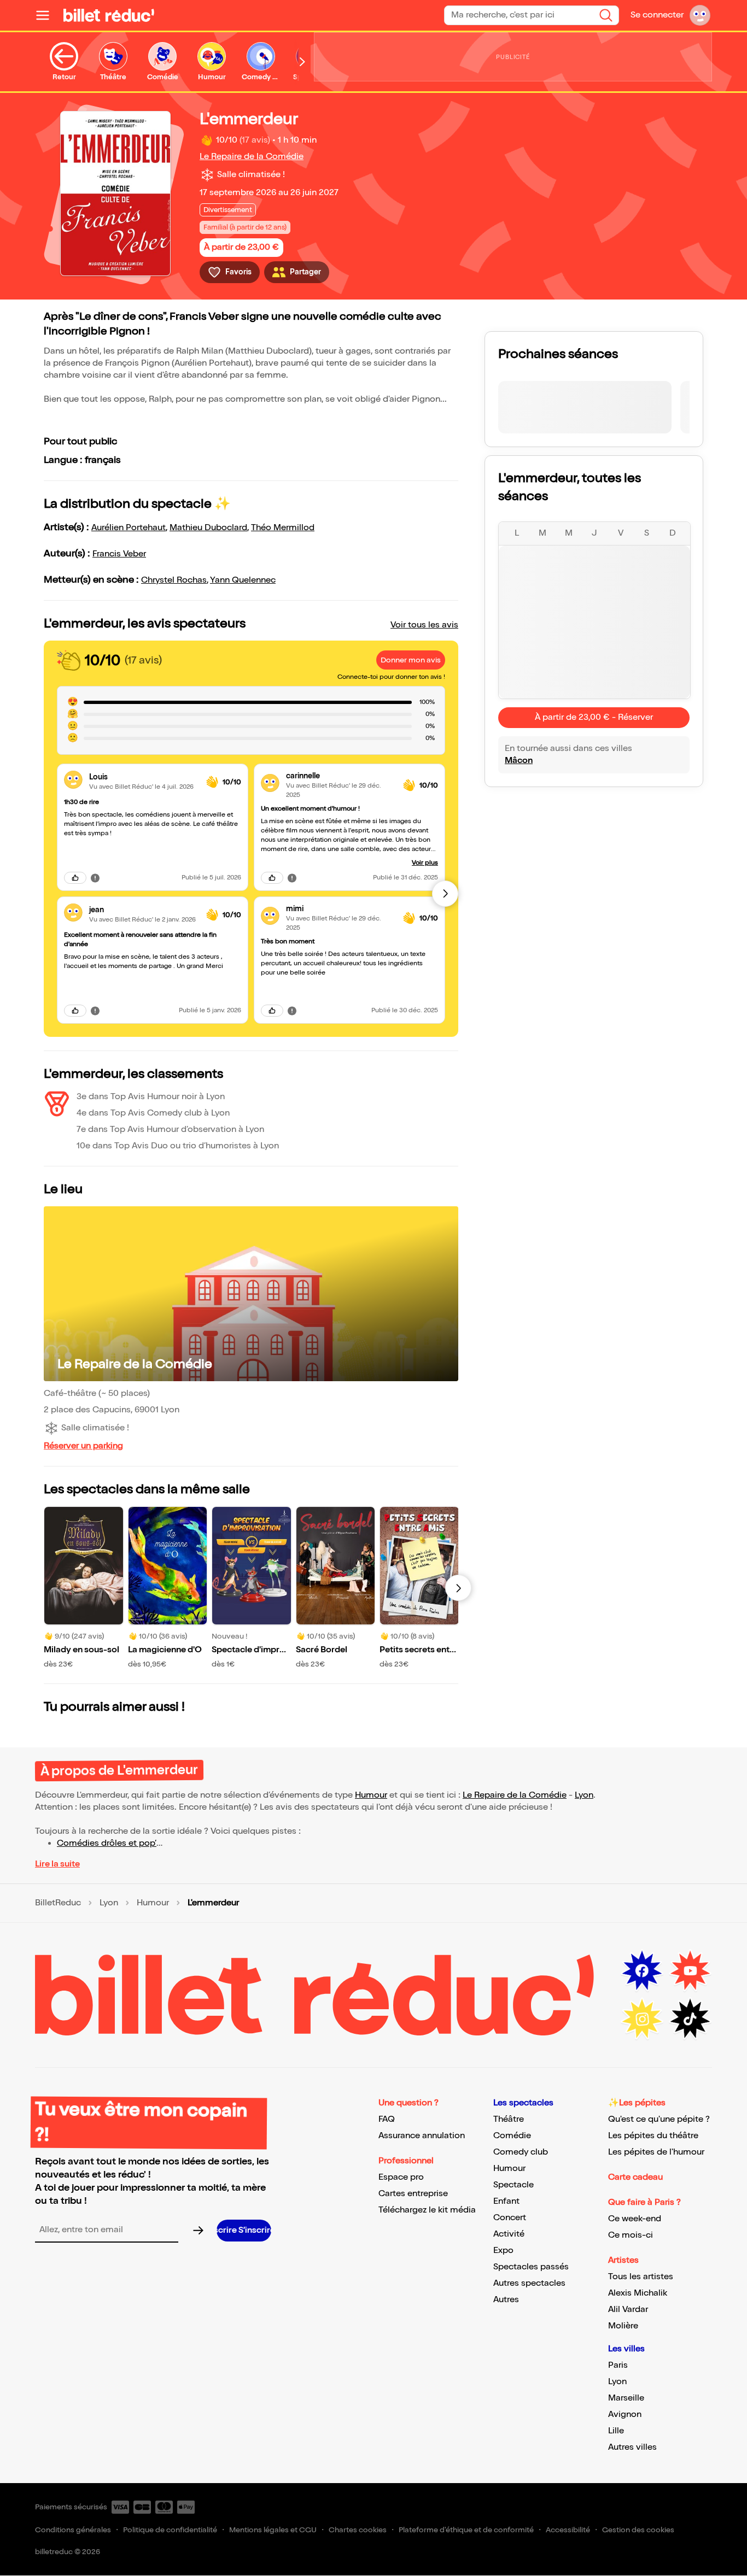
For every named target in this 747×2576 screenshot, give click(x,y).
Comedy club (521, 2152)
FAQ (387, 2119)
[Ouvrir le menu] (47, 15)
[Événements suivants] (458, 1588)
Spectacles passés (531, 2267)
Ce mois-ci (631, 2235)
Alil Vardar (628, 2310)
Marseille (626, 2398)
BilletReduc (58, 1903)
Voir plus (425, 863)
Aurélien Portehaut (129, 528)
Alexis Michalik (638, 2293)
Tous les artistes (641, 2277)
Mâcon (519, 761)
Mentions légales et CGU (273, 2530)
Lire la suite (57, 1864)
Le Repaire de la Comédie (252, 157)
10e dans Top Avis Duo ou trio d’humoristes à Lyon (178, 1146)
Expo (503, 2251)
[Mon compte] (700, 15)
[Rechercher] (606, 15)
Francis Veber (119, 554)
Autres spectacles (529, 2283)
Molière (623, 2326)
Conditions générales (73, 2530)
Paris (618, 2365)
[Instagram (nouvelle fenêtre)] (642, 2019)
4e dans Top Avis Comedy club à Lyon (153, 1113)
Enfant (506, 2201)
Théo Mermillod (283, 528)
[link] (143, 777)
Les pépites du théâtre (653, 2136)
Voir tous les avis (424, 625)
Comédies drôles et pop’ (107, 1843)
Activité (509, 2234)
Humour (371, 1795)
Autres (506, 2300)
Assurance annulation (422, 2136)
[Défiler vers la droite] (302, 62)
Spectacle (513, 2185)
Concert (510, 2218)
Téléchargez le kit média (427, 2210)
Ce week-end (635, 2219)
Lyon (584, 1795)
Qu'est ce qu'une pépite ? (659, 2119)
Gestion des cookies (638, 2530)
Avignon (625, 2414)
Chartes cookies (358, 2530)
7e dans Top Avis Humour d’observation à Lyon (170, 1129)
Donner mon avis (411, 660)
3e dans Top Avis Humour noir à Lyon (151, 1097)
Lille (616, 2431)
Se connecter (657, 15)
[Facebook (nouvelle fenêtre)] (642, 1971)
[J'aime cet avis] (75, 878)
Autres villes (632, 2447)
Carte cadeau (635, 2177)
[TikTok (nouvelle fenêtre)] (690, 2019)
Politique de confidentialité (170, 2530)
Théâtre (509, 2119)
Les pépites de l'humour (656, 2152)
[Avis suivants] (445, 894)
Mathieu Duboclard (208, 528)
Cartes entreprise (413, 2194)
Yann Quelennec (243, 580)
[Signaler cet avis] (95, 877)
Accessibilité (568, 2530)
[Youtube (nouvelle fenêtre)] (690, 1971)
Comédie (512, 2136)
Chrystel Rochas (174, 580)
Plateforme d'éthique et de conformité (466, 2530)
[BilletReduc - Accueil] (109, 15)
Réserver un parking (83, 1446)
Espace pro (401, 2177)
